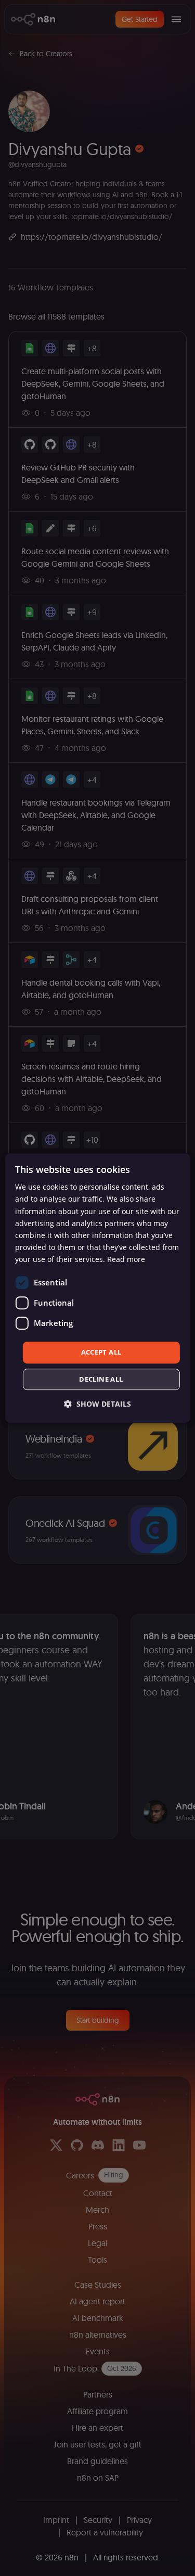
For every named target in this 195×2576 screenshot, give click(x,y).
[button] (97, 1404)
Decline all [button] (101, 1379)
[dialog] (97, 1288)
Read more (126, 1259)
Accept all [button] (101, 1352)
